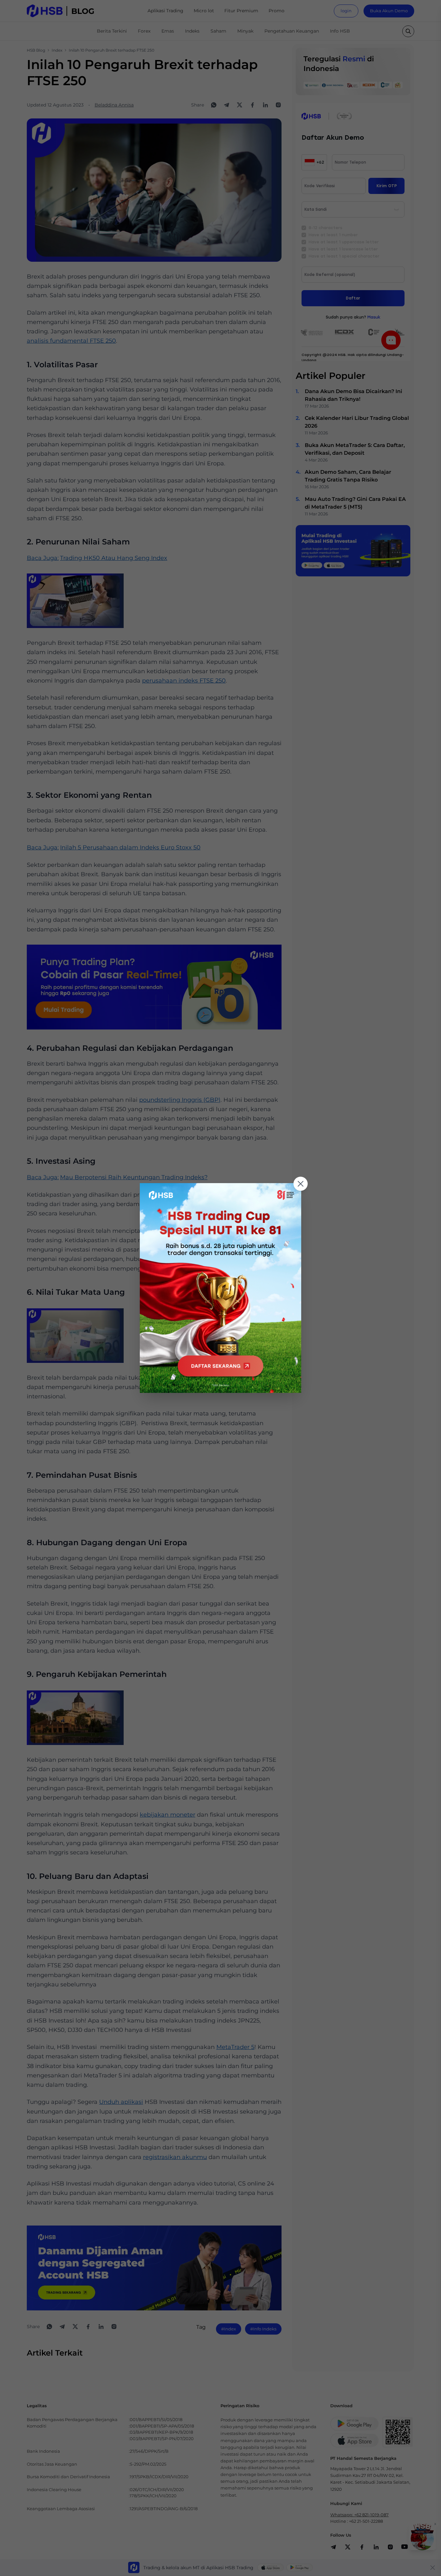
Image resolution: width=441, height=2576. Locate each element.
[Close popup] (301, 1184)
